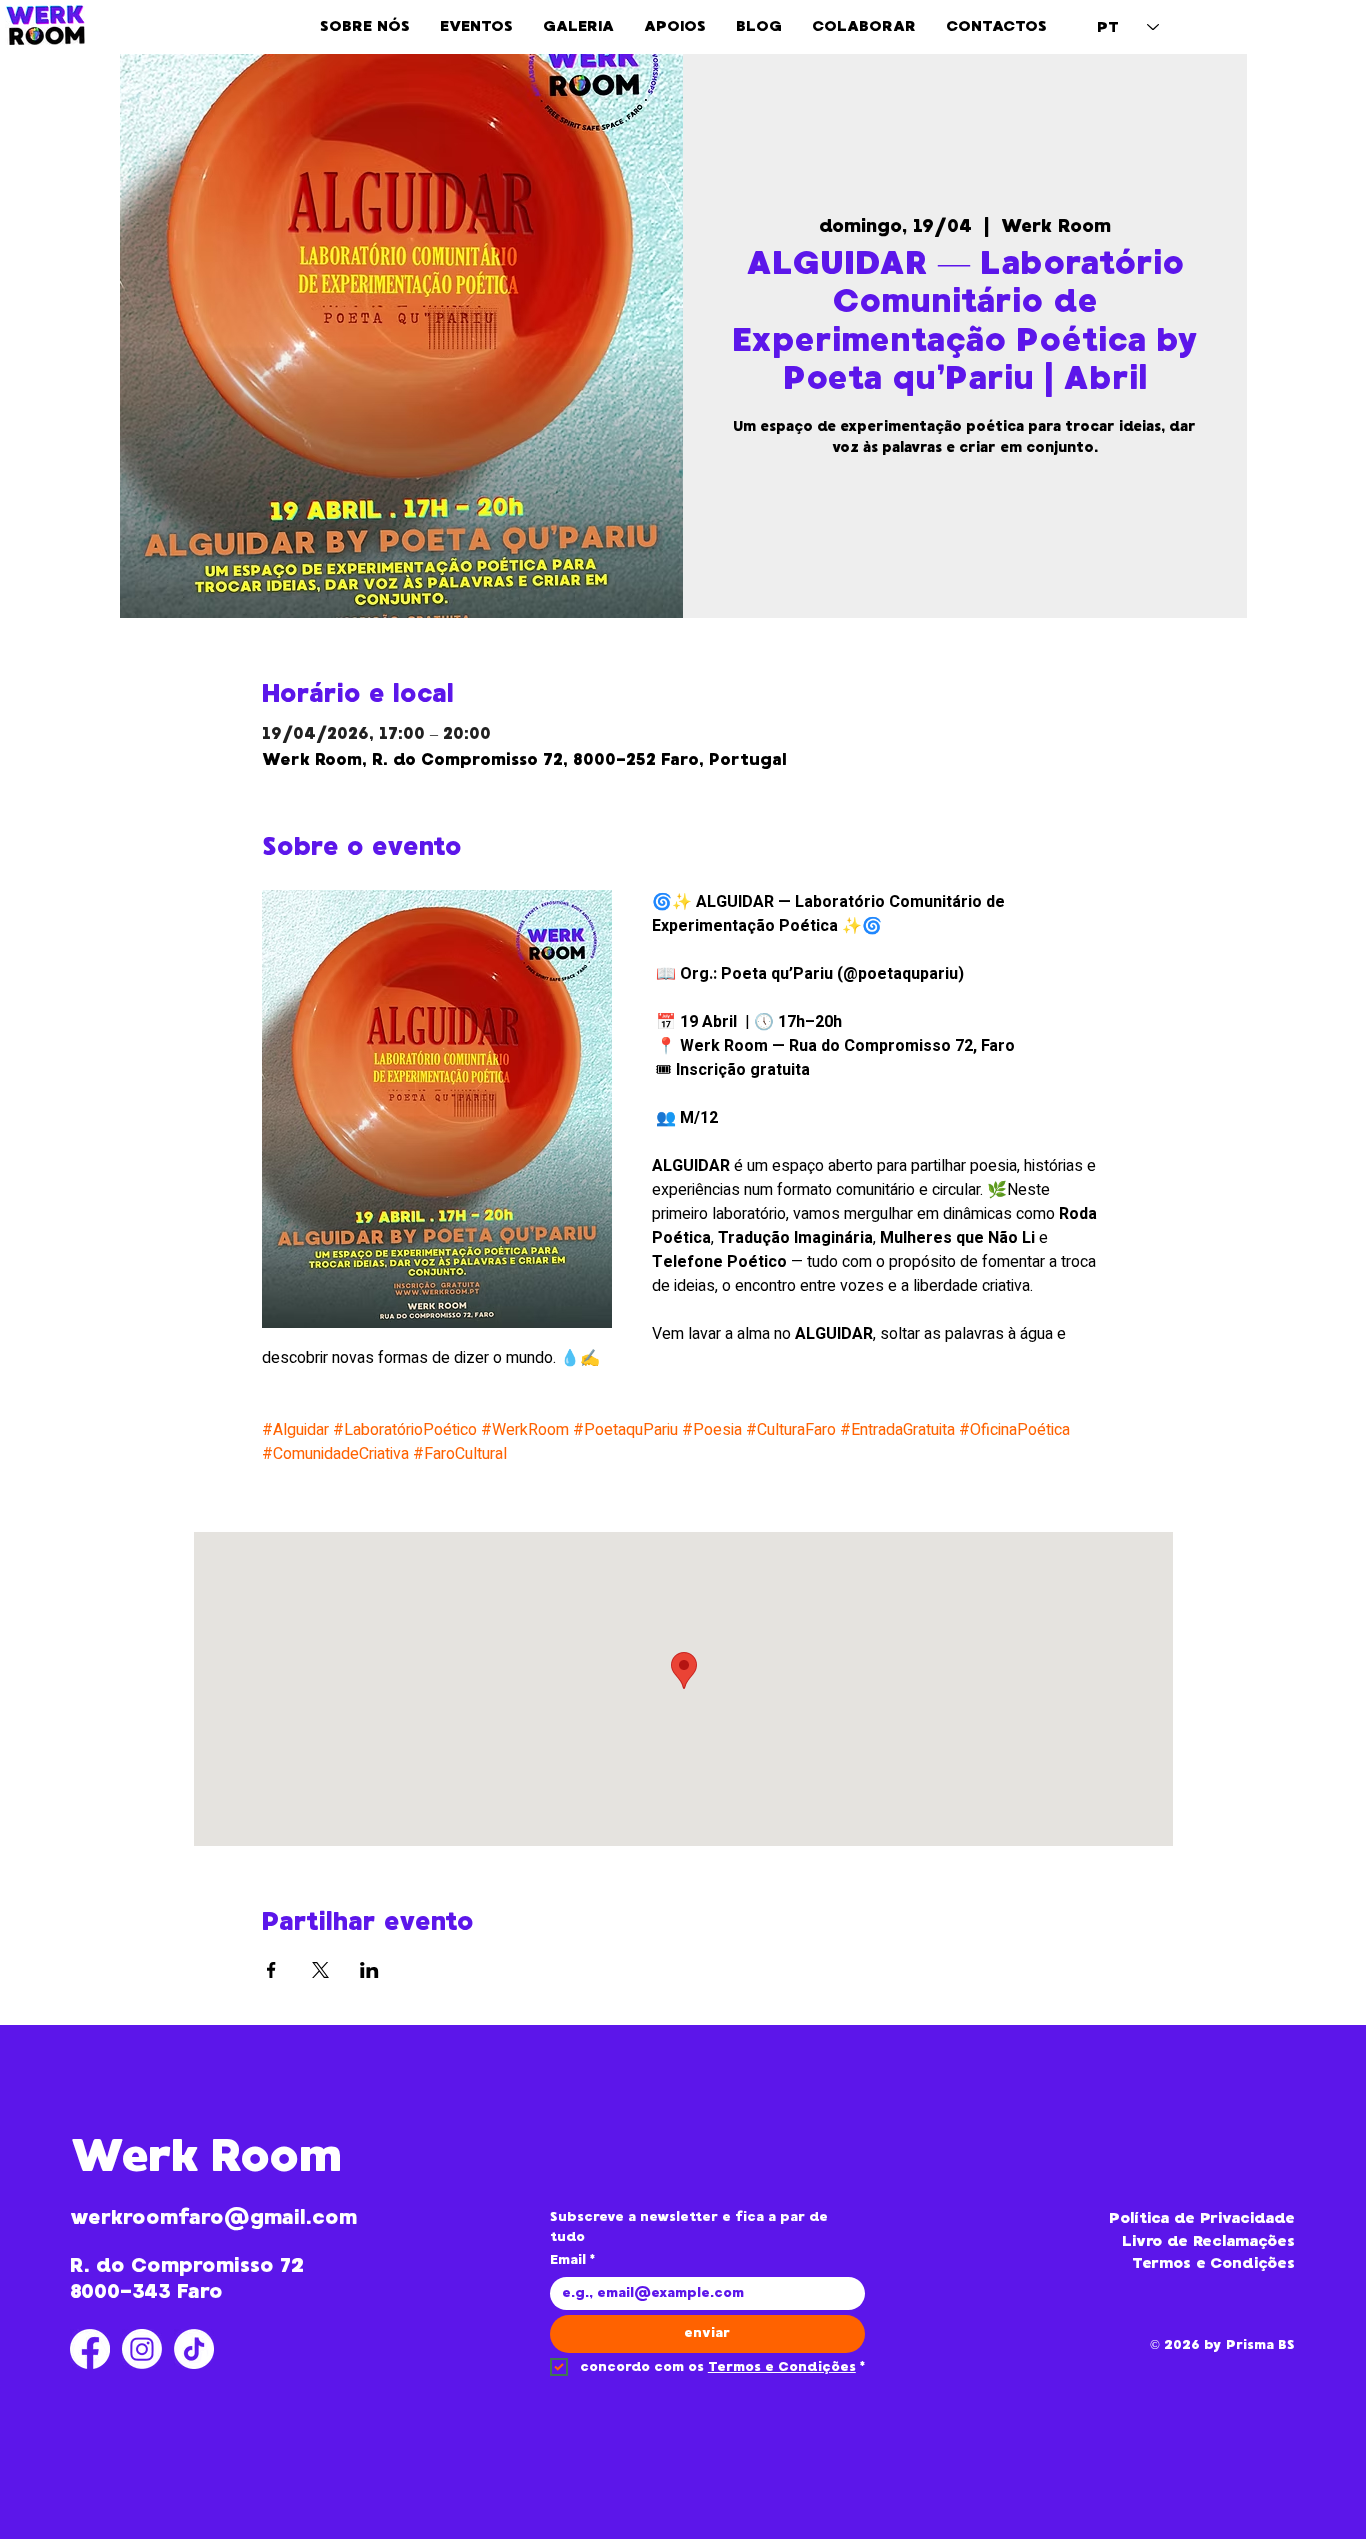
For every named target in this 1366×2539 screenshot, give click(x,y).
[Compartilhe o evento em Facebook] (271, 1970)
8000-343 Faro (146, 2291)
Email (572, 2260)
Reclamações (1244, 2241)
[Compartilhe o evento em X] (320, 1970)
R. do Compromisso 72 (187, 2265)
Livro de (1157, 2241)
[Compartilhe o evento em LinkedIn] (369, 1970)
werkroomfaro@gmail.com (213, 2217)
